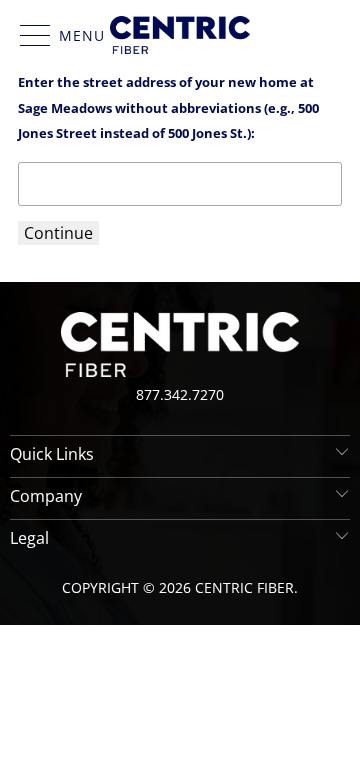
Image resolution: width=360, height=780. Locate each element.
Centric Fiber (244, 587)
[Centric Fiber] (180, 35)
